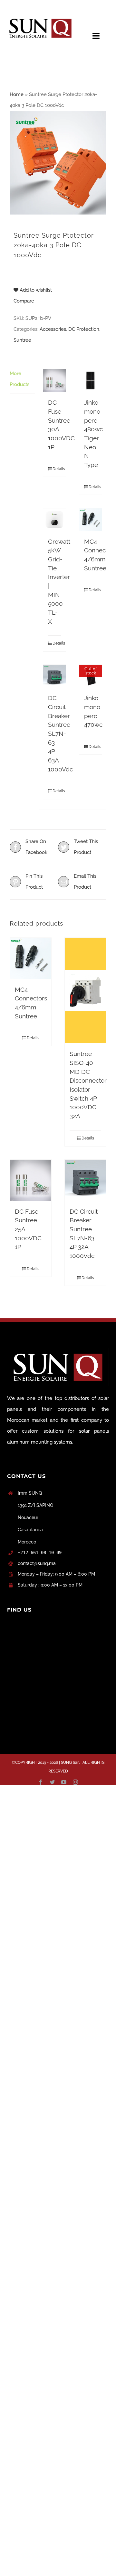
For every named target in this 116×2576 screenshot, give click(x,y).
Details (57, 469)
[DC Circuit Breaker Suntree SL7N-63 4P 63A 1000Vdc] (54, 676)
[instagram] (75, 1782)
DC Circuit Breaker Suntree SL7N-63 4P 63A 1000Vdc (60, 733)
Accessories (53, 329)
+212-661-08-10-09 (40, 1552)
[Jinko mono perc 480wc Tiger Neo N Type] (91, 381)
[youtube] (64, 1782)
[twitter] (52, 1782)
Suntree (22, 340)
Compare (24, 301)
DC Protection (84, 329)
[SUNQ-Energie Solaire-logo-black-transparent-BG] (40, 17)
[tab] (22, 379)
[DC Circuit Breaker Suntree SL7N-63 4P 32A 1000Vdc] (85, 1180)
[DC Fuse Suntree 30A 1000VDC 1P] (54, 381)
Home (17, 94)
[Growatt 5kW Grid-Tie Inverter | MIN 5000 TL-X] (54, 520)
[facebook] (41, 1782)
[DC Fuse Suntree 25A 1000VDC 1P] (31, 1180)
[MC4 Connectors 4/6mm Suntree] (91, 520)
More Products (19, 379)
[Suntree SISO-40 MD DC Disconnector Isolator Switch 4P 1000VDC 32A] (85, 991)
